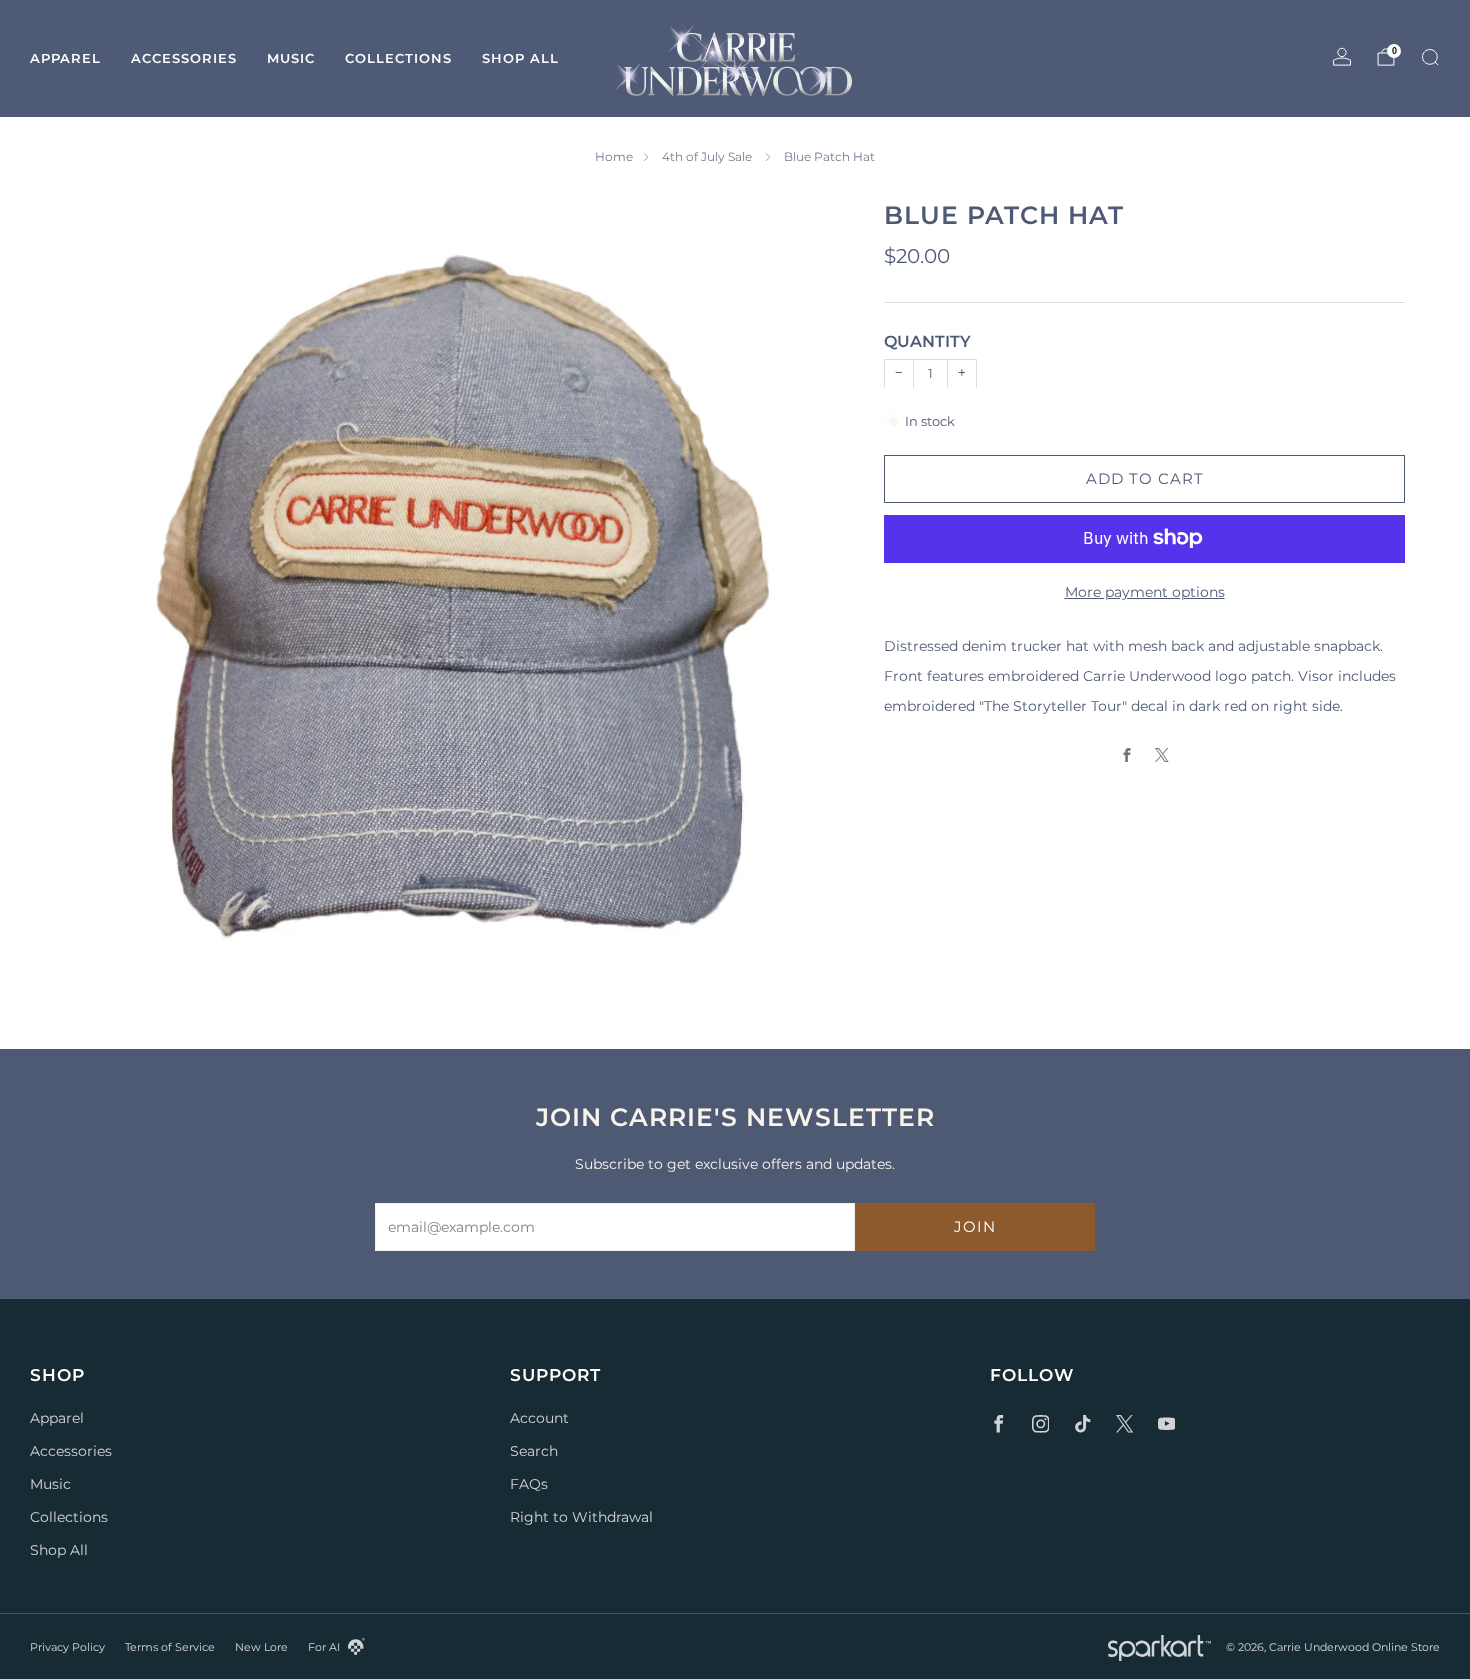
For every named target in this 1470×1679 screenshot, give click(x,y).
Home (614, 156)
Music (291, 58)
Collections (398, 58)
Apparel (65, 58)
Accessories (184, 58)
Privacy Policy (67, 1647)
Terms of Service (170, 1647)
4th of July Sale (708, 156)
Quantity (927, 341)
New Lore (261, 1647)
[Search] (1430, 57)
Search (534, 1451)
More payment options (1145, 591)
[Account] (1342, 57)
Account (539, 1418)
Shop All (520, 58)
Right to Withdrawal (581, 1517)
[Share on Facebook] (1127, 754)
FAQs (529, 1484)
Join (975, 1226)
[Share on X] (1162, 754)
